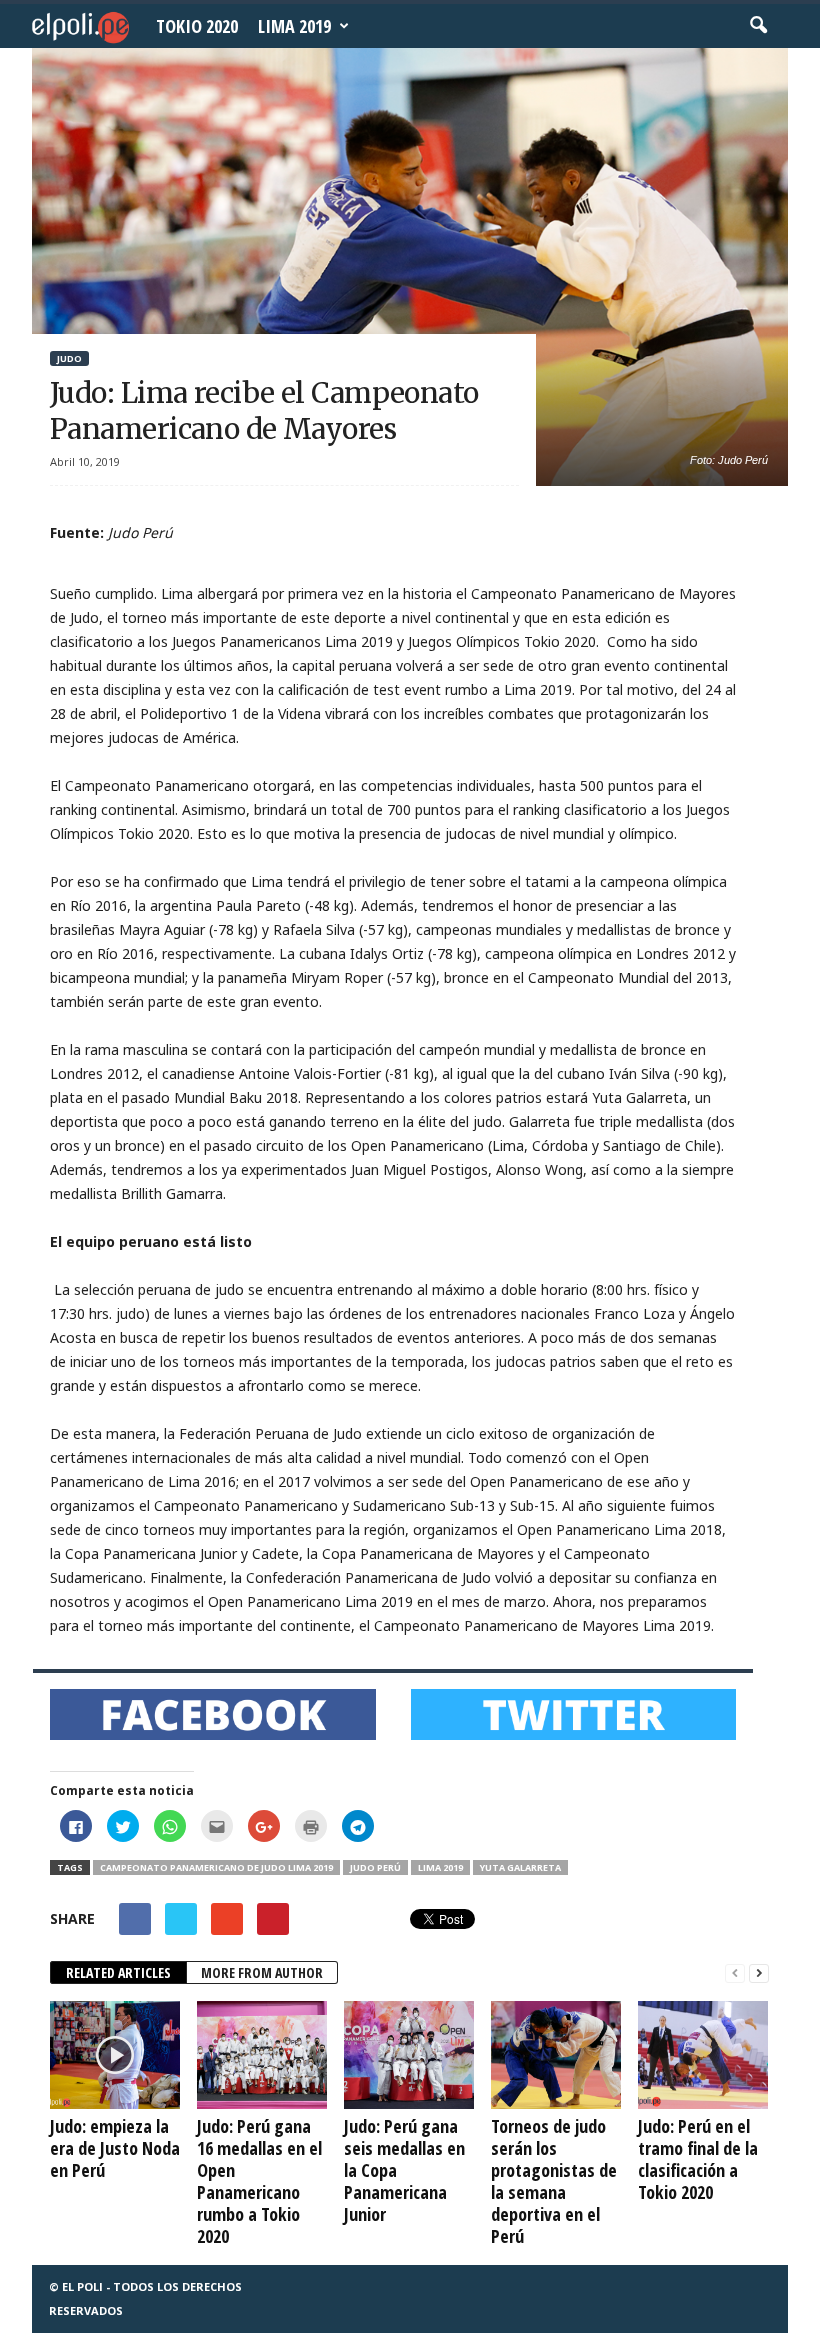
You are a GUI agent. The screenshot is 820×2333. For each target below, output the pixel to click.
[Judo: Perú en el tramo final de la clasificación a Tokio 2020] (703, 2055)
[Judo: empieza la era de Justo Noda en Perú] (115, 2055)
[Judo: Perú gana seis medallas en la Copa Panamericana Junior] (409, 2055)
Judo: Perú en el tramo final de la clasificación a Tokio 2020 (698, 2159)
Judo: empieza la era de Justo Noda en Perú (115, 2148)
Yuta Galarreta (520, 1867)
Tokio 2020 (197, 26)
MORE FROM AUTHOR (262, 1972)
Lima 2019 (294, 26)
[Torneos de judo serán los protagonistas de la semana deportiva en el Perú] (556, 2055)
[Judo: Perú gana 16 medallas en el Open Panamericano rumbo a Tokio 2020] (262, 2055)
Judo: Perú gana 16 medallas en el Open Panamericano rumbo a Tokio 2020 (259, 2181)
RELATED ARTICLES (118, 1972)
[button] (758, 26)
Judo (69, 358)
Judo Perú (375, 1867)
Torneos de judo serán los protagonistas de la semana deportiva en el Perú (554, 2181)
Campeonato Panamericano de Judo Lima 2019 (216, 1867)
